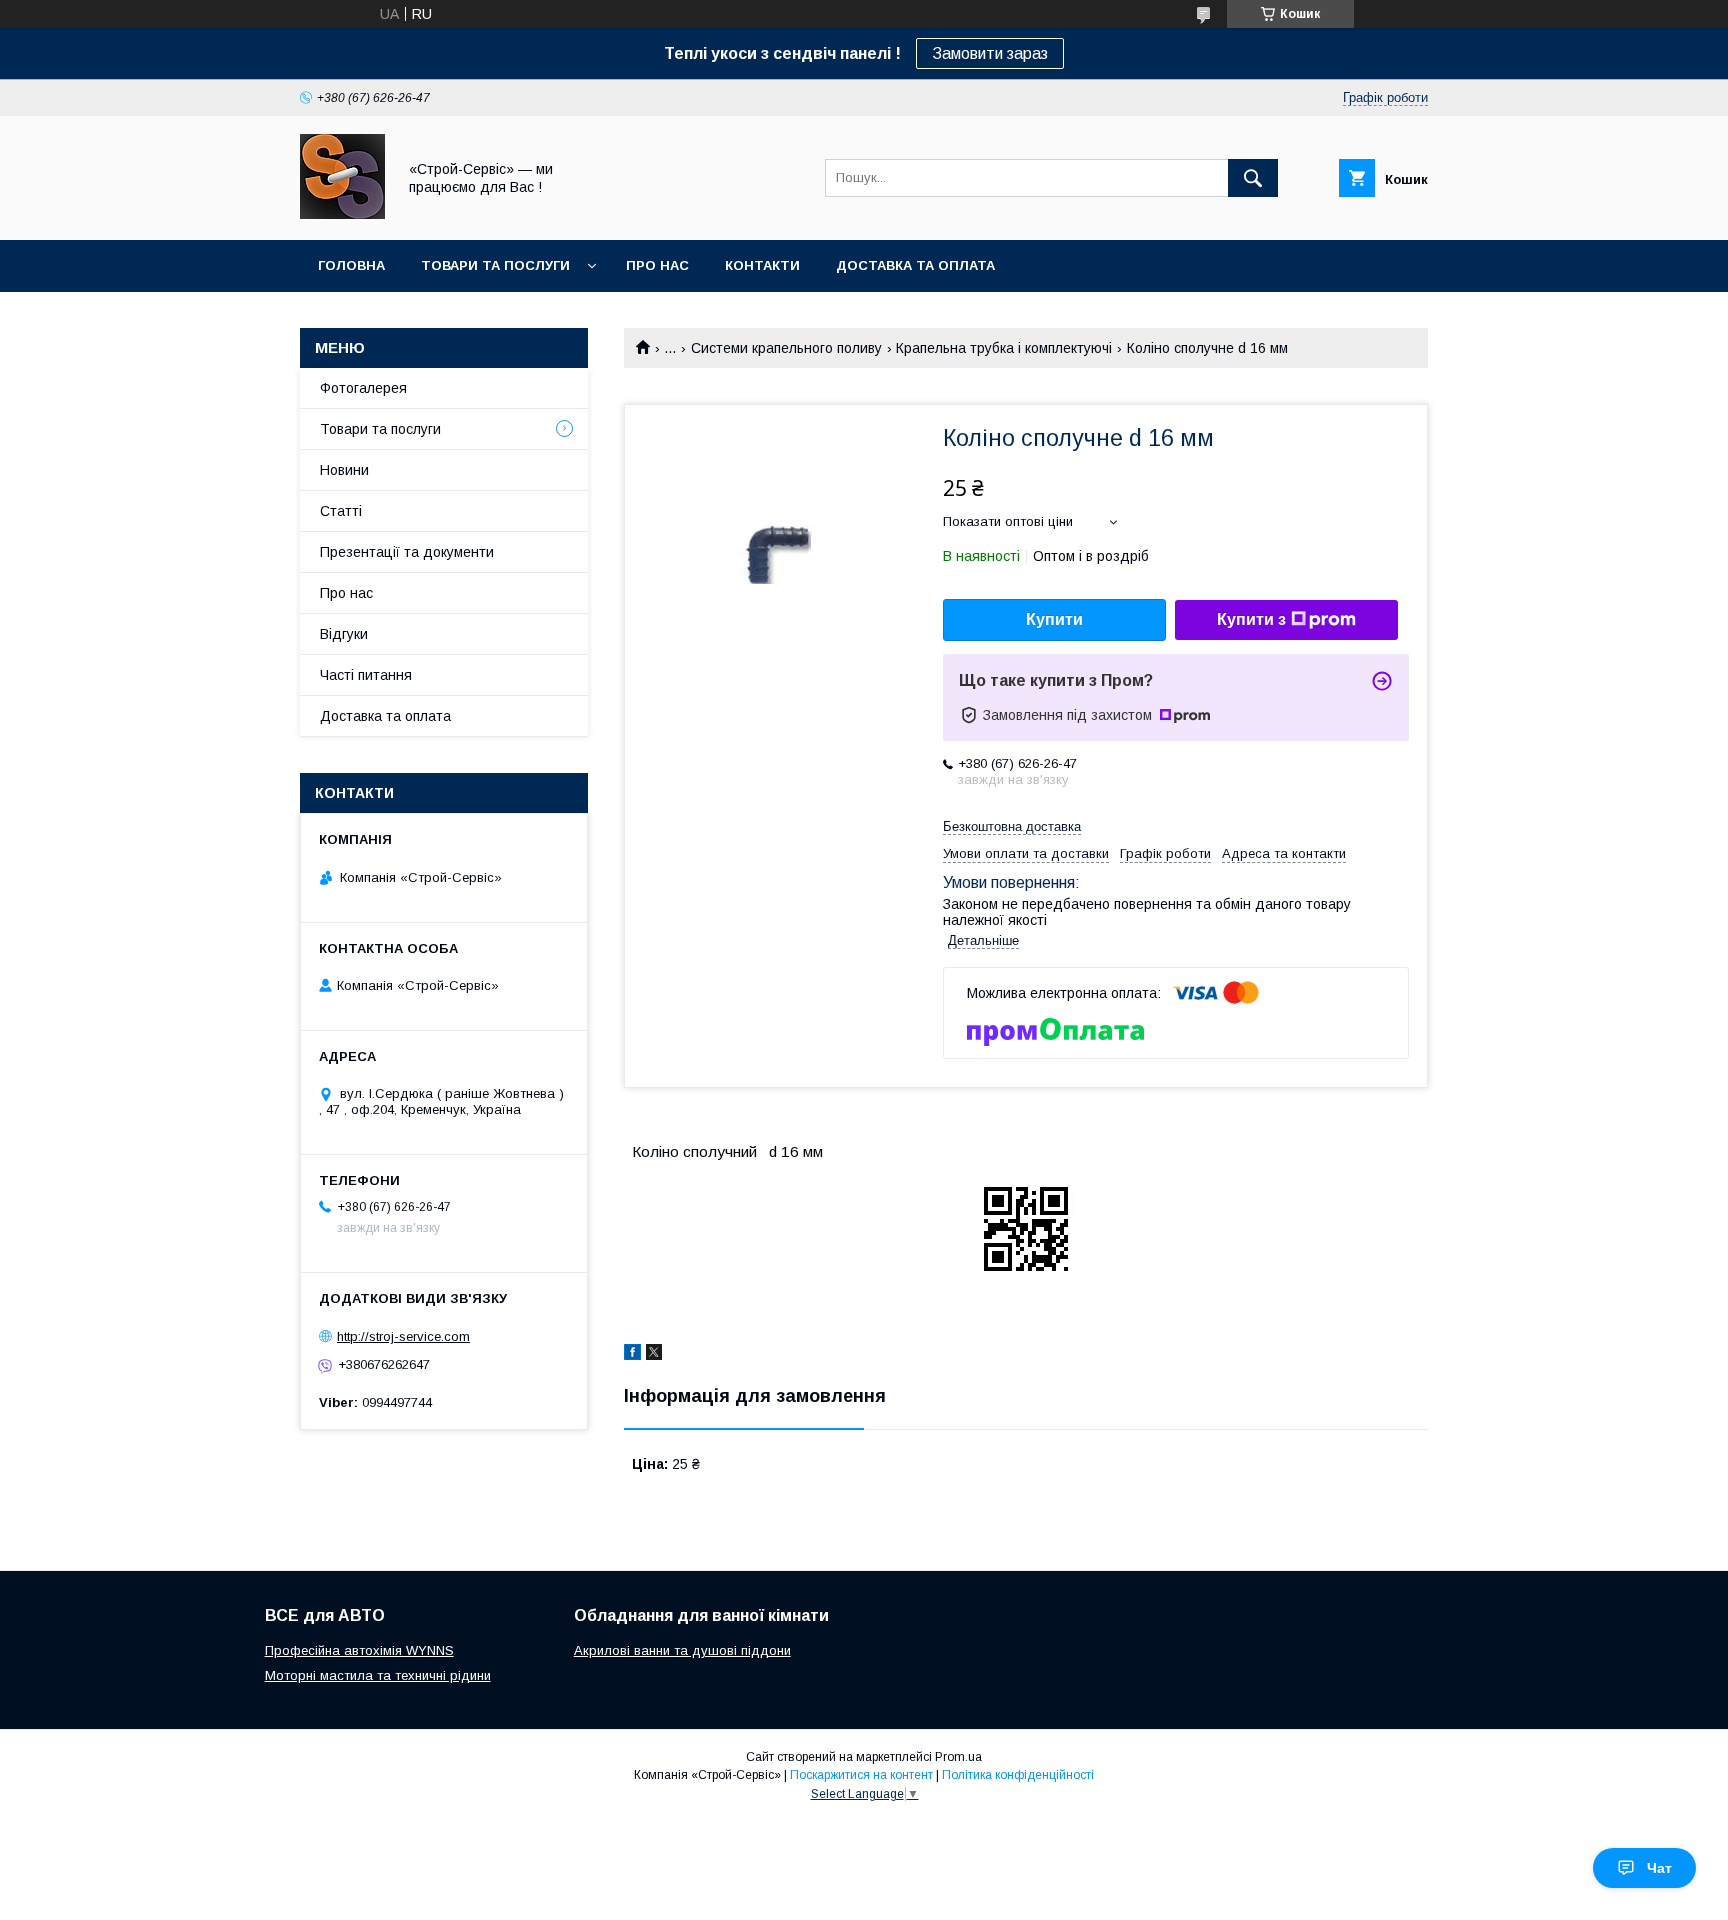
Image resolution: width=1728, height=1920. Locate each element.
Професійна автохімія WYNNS (359, 1650)
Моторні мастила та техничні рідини (378, 1675)
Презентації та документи (407, 552)
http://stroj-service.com (403, 1336)
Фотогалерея (363, 388)
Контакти (762, 265)
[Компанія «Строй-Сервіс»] (342, 214)
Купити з (1251, 619)
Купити (1054, 619)
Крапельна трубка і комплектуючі (1004, 348)
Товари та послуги (495, 265)
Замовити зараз (990, 53)
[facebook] (632, 1355)
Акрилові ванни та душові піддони (682, 1650)
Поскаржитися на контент (861, 1775)
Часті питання (366, 675)
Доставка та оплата (915, 265)
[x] (654, 1355)
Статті (341, 511)
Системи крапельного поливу (786, 348)
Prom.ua (958, 1757)
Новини (344, 470)
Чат (1659, 1868)
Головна (351, 265)
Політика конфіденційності (1018, 1775)
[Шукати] (1253, 178)
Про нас (657, 265)
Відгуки (344, 634)
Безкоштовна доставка (1012, 826)
